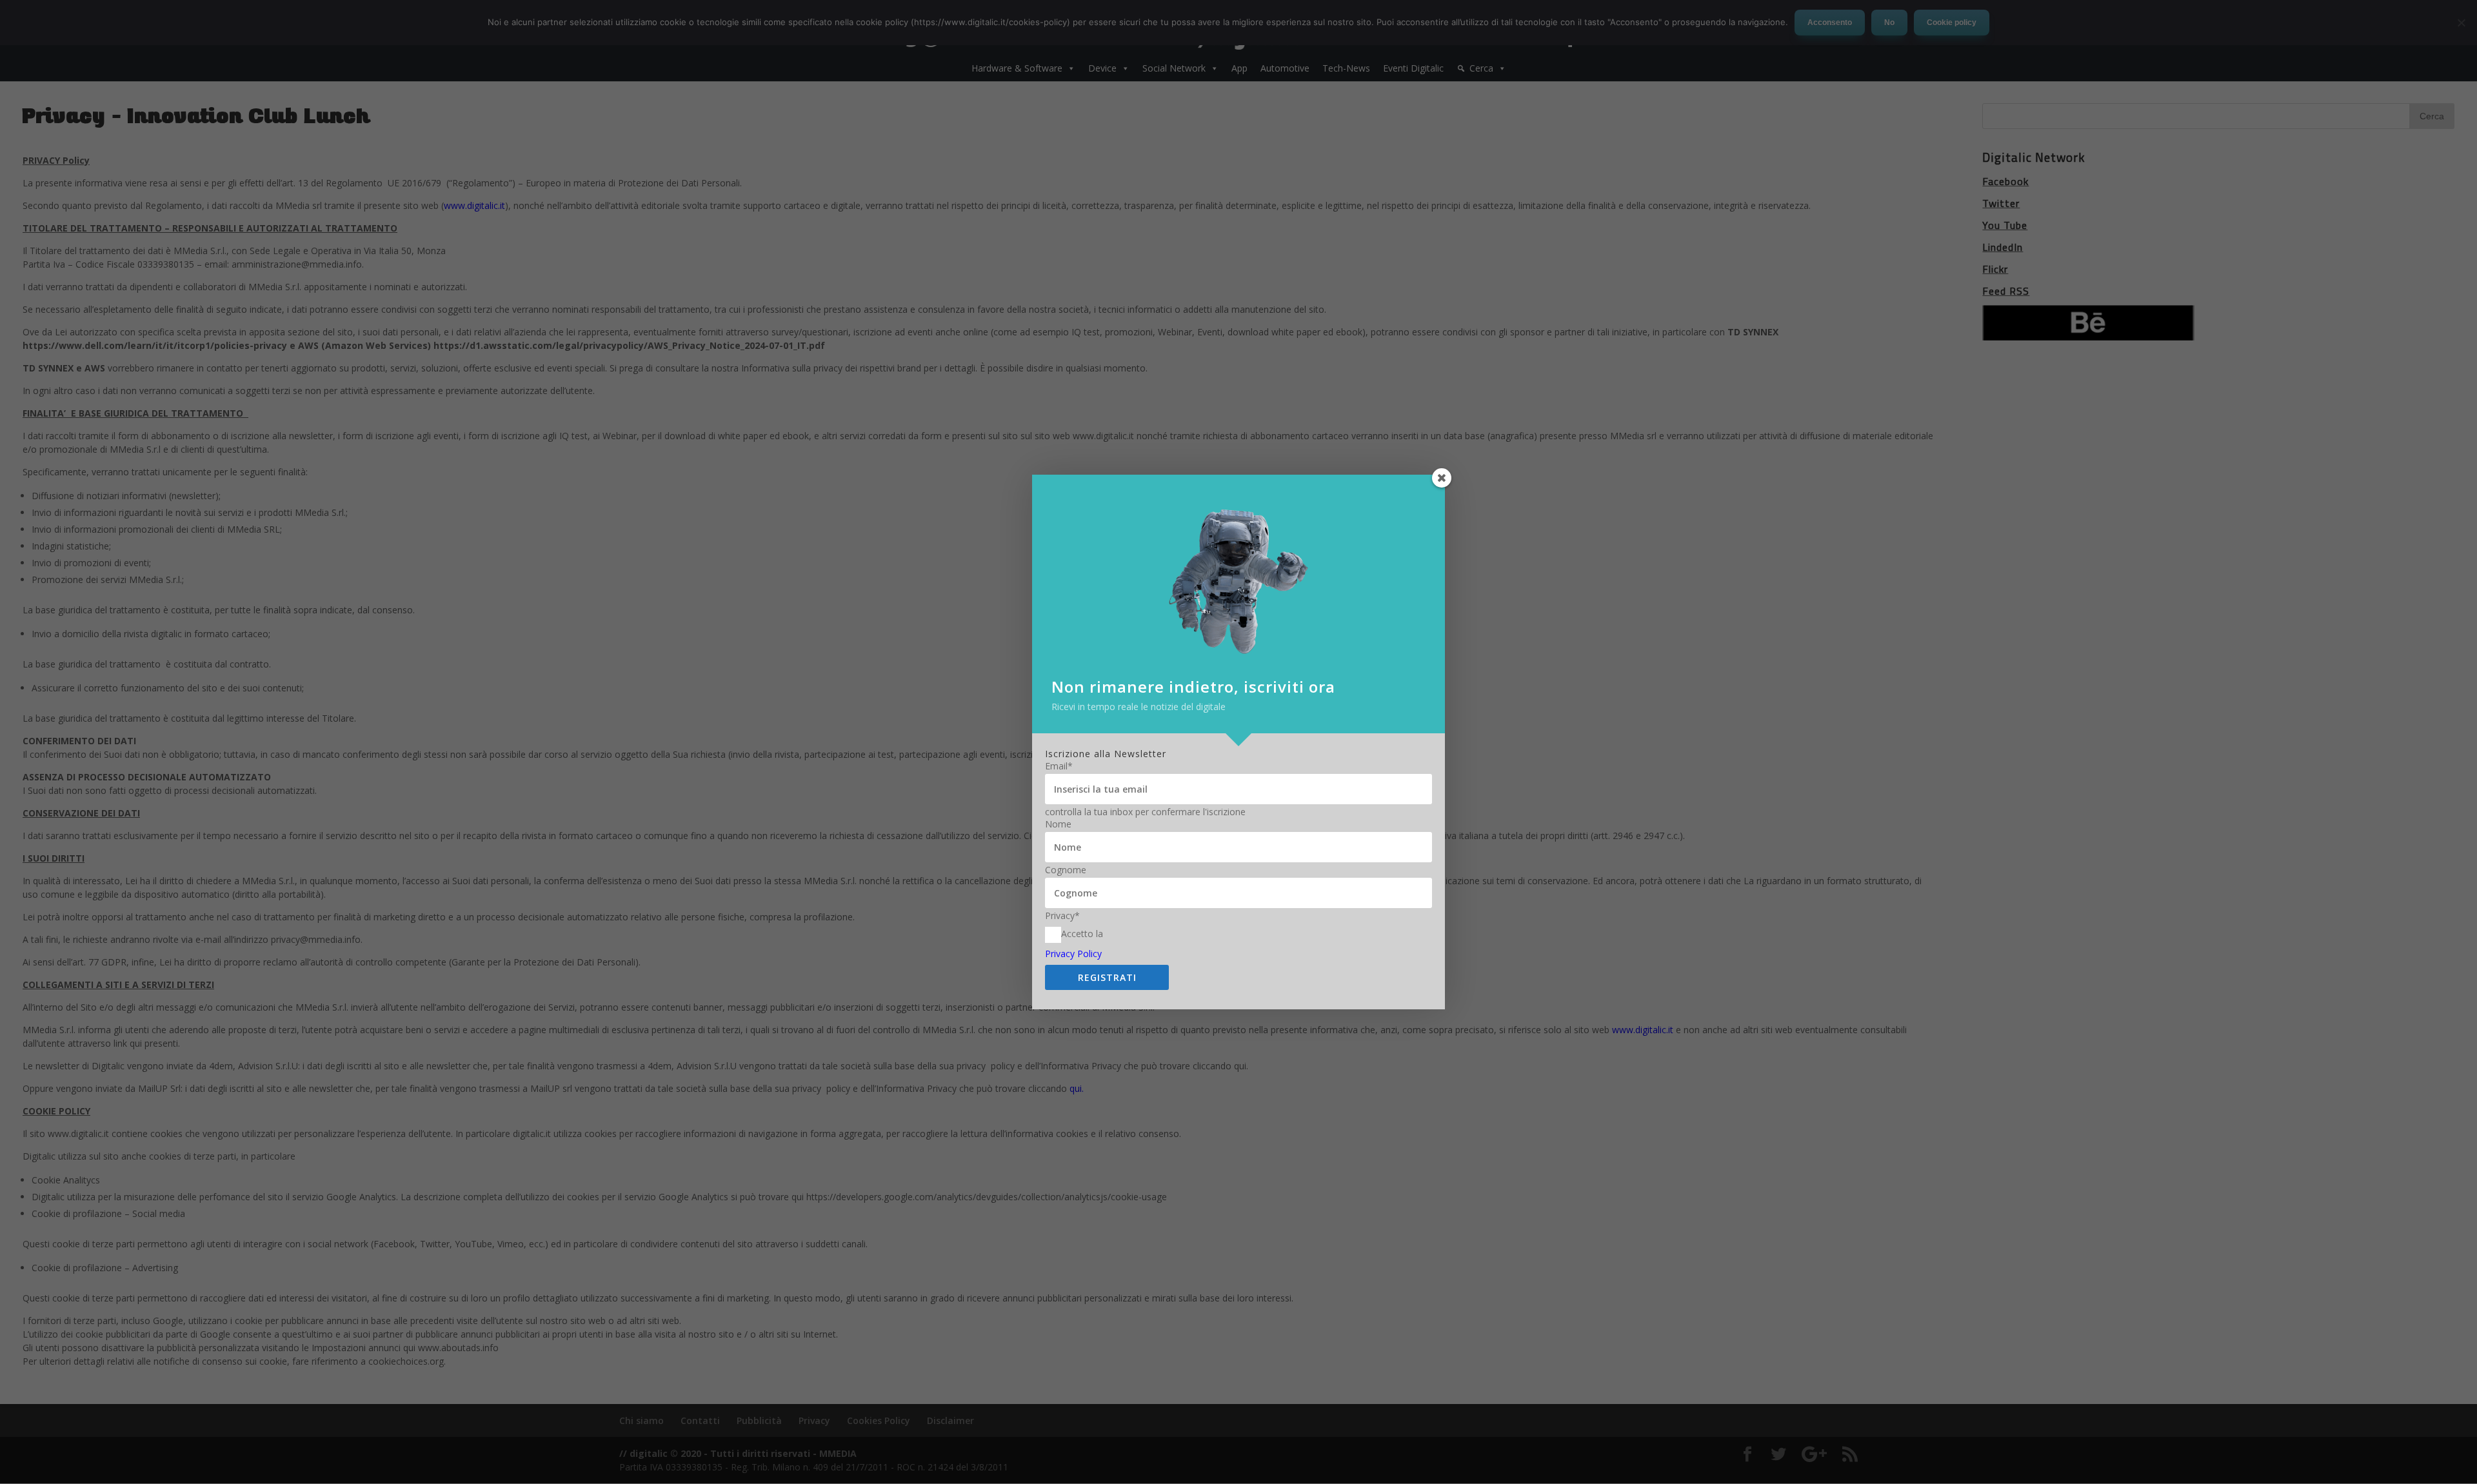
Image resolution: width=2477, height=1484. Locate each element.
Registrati (1107, 977)
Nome (1058, 824)
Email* (1059, 766)
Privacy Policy (1073, 954)
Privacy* (1062, 916)
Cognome (1066, 870)
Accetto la (1082, 934)
